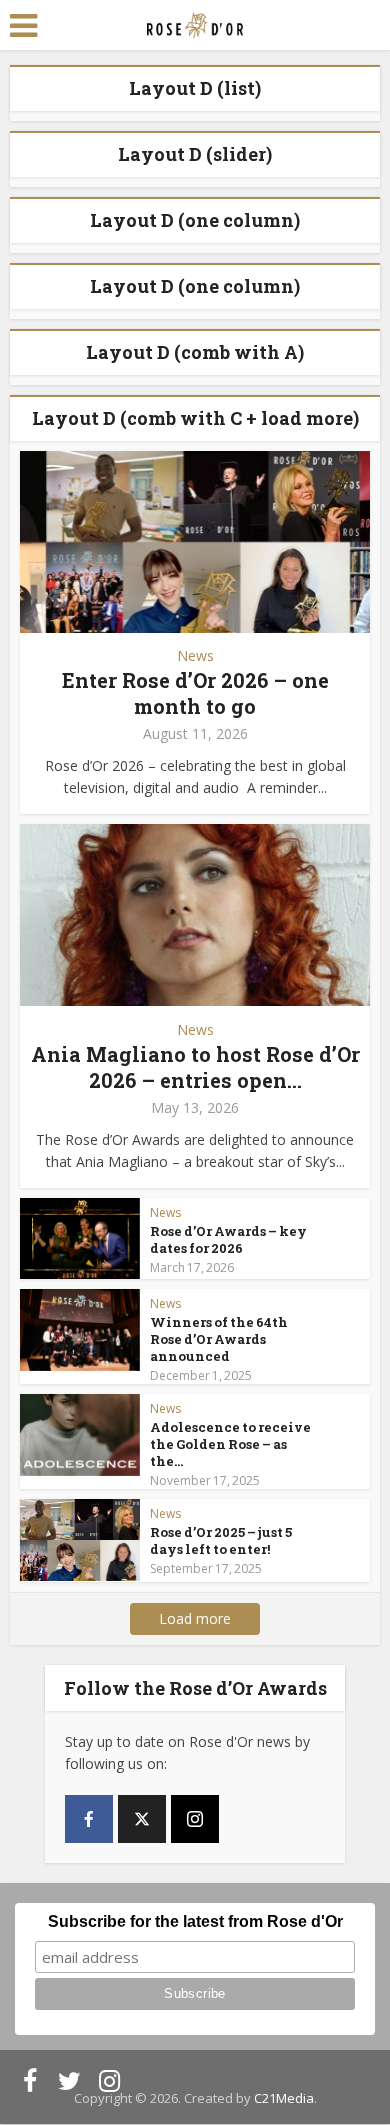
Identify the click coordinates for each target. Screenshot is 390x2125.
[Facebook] (89, 1819)
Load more (195, 1618)
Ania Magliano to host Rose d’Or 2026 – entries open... (195, 1067)
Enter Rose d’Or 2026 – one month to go (195, 693)
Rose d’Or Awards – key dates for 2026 (228, 1239)
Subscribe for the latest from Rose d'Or (195, 1921)
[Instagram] (195, 1819)
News (195, 656)
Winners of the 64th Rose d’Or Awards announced (219, 1339)
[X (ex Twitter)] (142, 1819)
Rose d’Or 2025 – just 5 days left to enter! (221, 1540)
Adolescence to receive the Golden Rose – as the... (230, 1444)
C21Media (284, 2098)
